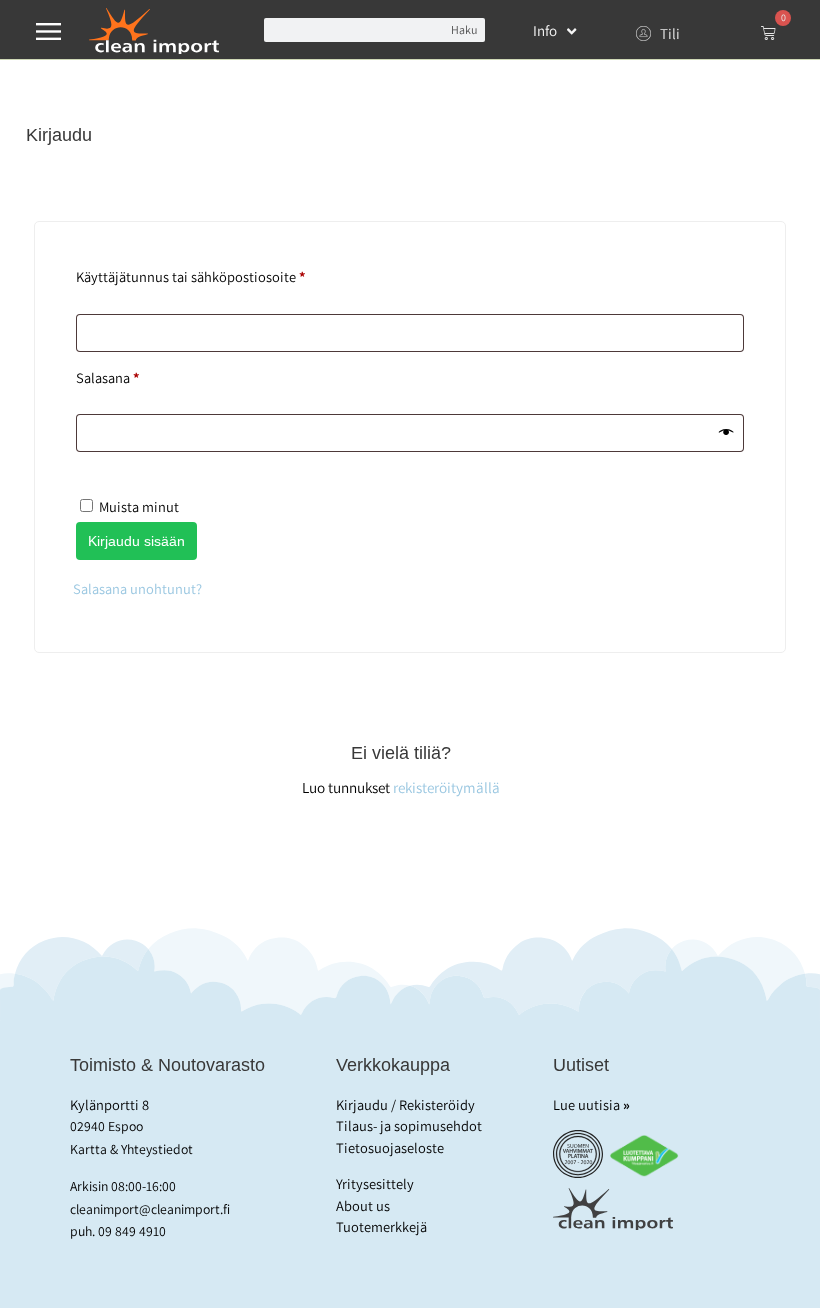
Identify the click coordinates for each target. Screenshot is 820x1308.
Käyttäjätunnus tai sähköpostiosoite (220, 274)
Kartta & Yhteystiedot (131, 1149)
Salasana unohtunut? (137, 588)
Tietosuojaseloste (390, 1147)
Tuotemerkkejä (381, 1226)
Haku (464, 29)
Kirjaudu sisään (136, 541)
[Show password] (726, 434)
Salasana (137, 375)
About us (363, 1205)
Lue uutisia (591, 1104)
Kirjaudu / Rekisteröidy (405, 1104)
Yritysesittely (375, 1183)
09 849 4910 (132, 1231)
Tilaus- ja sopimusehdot (409, 1125)
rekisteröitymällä (446, 787)
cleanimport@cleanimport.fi (150, 1209)
